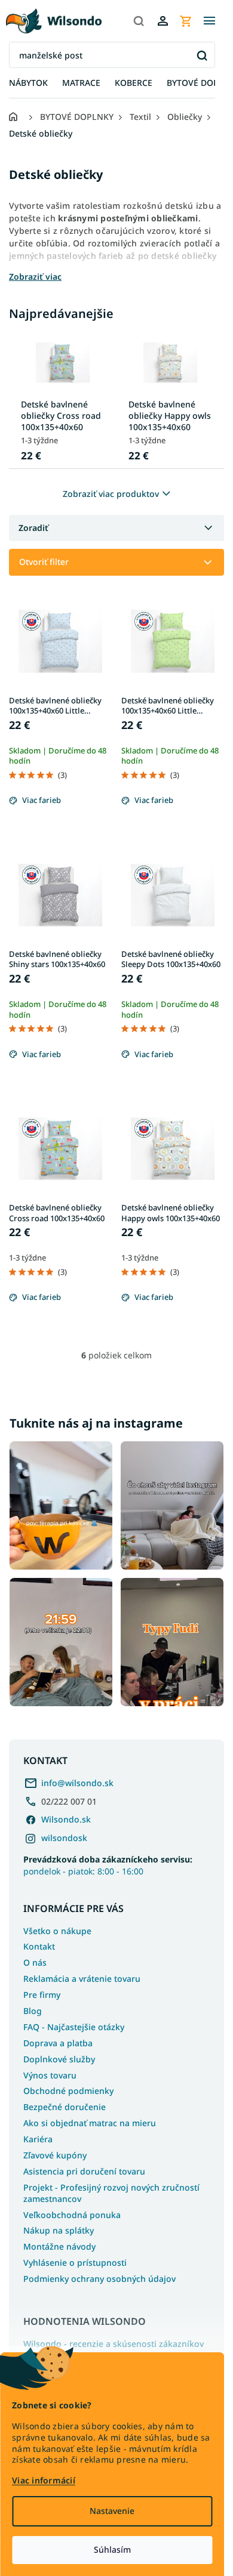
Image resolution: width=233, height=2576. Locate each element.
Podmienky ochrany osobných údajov (99, 2279)
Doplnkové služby (59, 2059)
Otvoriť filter (44, 562)
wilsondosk (64, 1838)
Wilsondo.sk (66, 1819)
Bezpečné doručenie (65, 2107)
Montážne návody (59, 2246)
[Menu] (209, 21)
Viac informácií (44, 2480)
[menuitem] (28, 83)
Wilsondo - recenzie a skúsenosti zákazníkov (114, 2344)
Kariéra (38, 2139)
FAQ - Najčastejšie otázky (74, 2027)
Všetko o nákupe (57, 1931)
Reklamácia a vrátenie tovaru (82, 1979)
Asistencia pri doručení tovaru (84, 2171)
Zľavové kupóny (55, 2155)
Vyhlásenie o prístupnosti (75, 2263)
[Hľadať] (139, 21)
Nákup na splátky (59, 2230)
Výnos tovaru (50, 2075)
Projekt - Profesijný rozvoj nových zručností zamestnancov (111, 2193)
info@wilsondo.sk (77, 1783)
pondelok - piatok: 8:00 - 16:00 (108, 1865)
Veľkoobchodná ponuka (72, 2215)
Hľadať (202, 55)
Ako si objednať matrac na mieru (90, 2123)
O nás (35, 1962)
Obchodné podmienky (68, 2091)
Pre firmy (42, 1995)
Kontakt (39, 1946)
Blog (33, 2011)
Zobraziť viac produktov (111, 494)
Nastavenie (112, 2511)
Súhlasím (112, 2549)
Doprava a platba (58, 2043)
